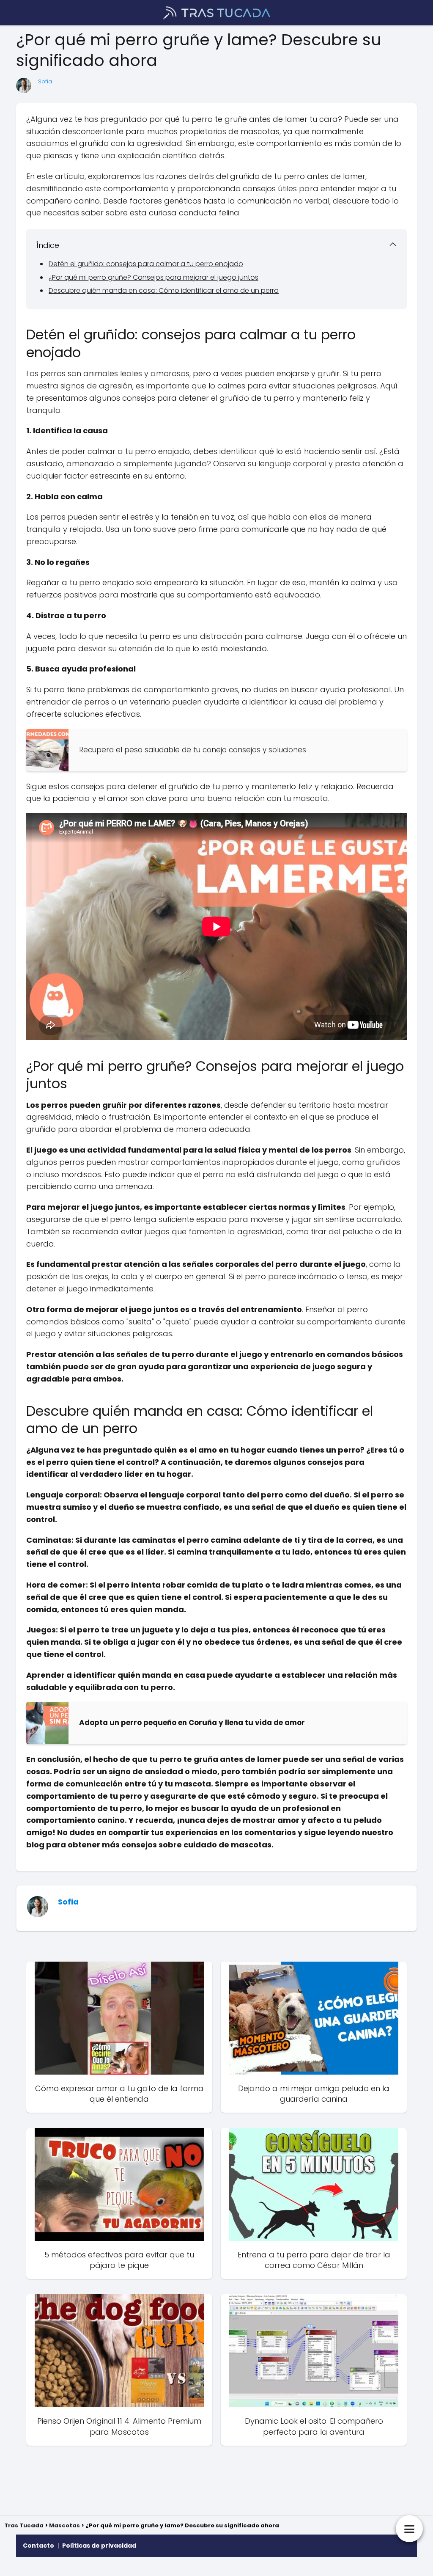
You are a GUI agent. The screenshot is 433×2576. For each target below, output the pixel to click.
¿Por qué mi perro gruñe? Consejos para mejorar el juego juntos (153, 277)
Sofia (45, 81)
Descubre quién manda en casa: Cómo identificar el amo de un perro (164, 290)
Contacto (38, 2546)
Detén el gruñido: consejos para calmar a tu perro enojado (146, 264)
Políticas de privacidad (99, 2546)
